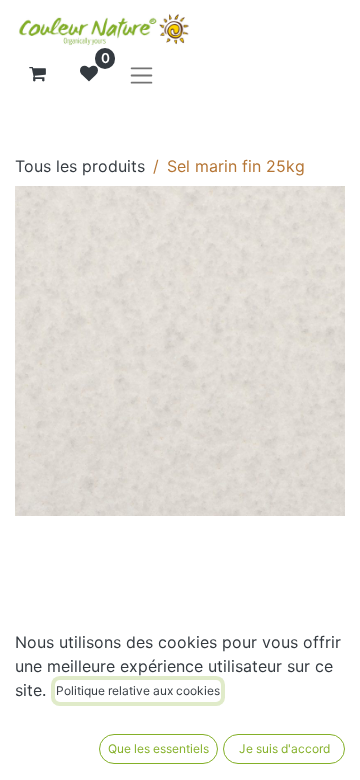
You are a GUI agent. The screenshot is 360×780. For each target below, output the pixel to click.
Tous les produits (80, 166)
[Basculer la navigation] (141, 74)
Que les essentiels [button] (158, 748)
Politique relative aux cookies (138, 690)
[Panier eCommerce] (37, 74)
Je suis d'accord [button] (284, 748)
